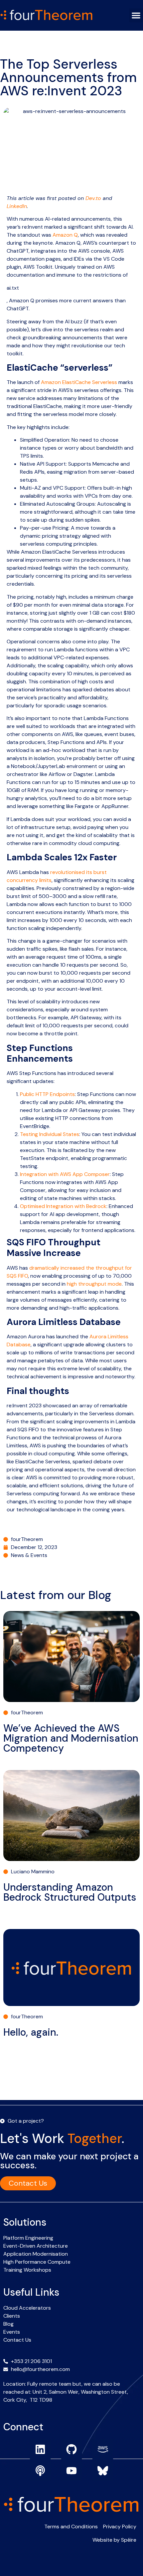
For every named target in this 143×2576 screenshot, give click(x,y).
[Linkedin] (40, 2449)
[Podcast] (40, 2471)
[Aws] (103, 2449)
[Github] (71, 2449)
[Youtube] (71, 2471)
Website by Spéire (114, 2540)
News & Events (29, 1555)
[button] (136, 15)
